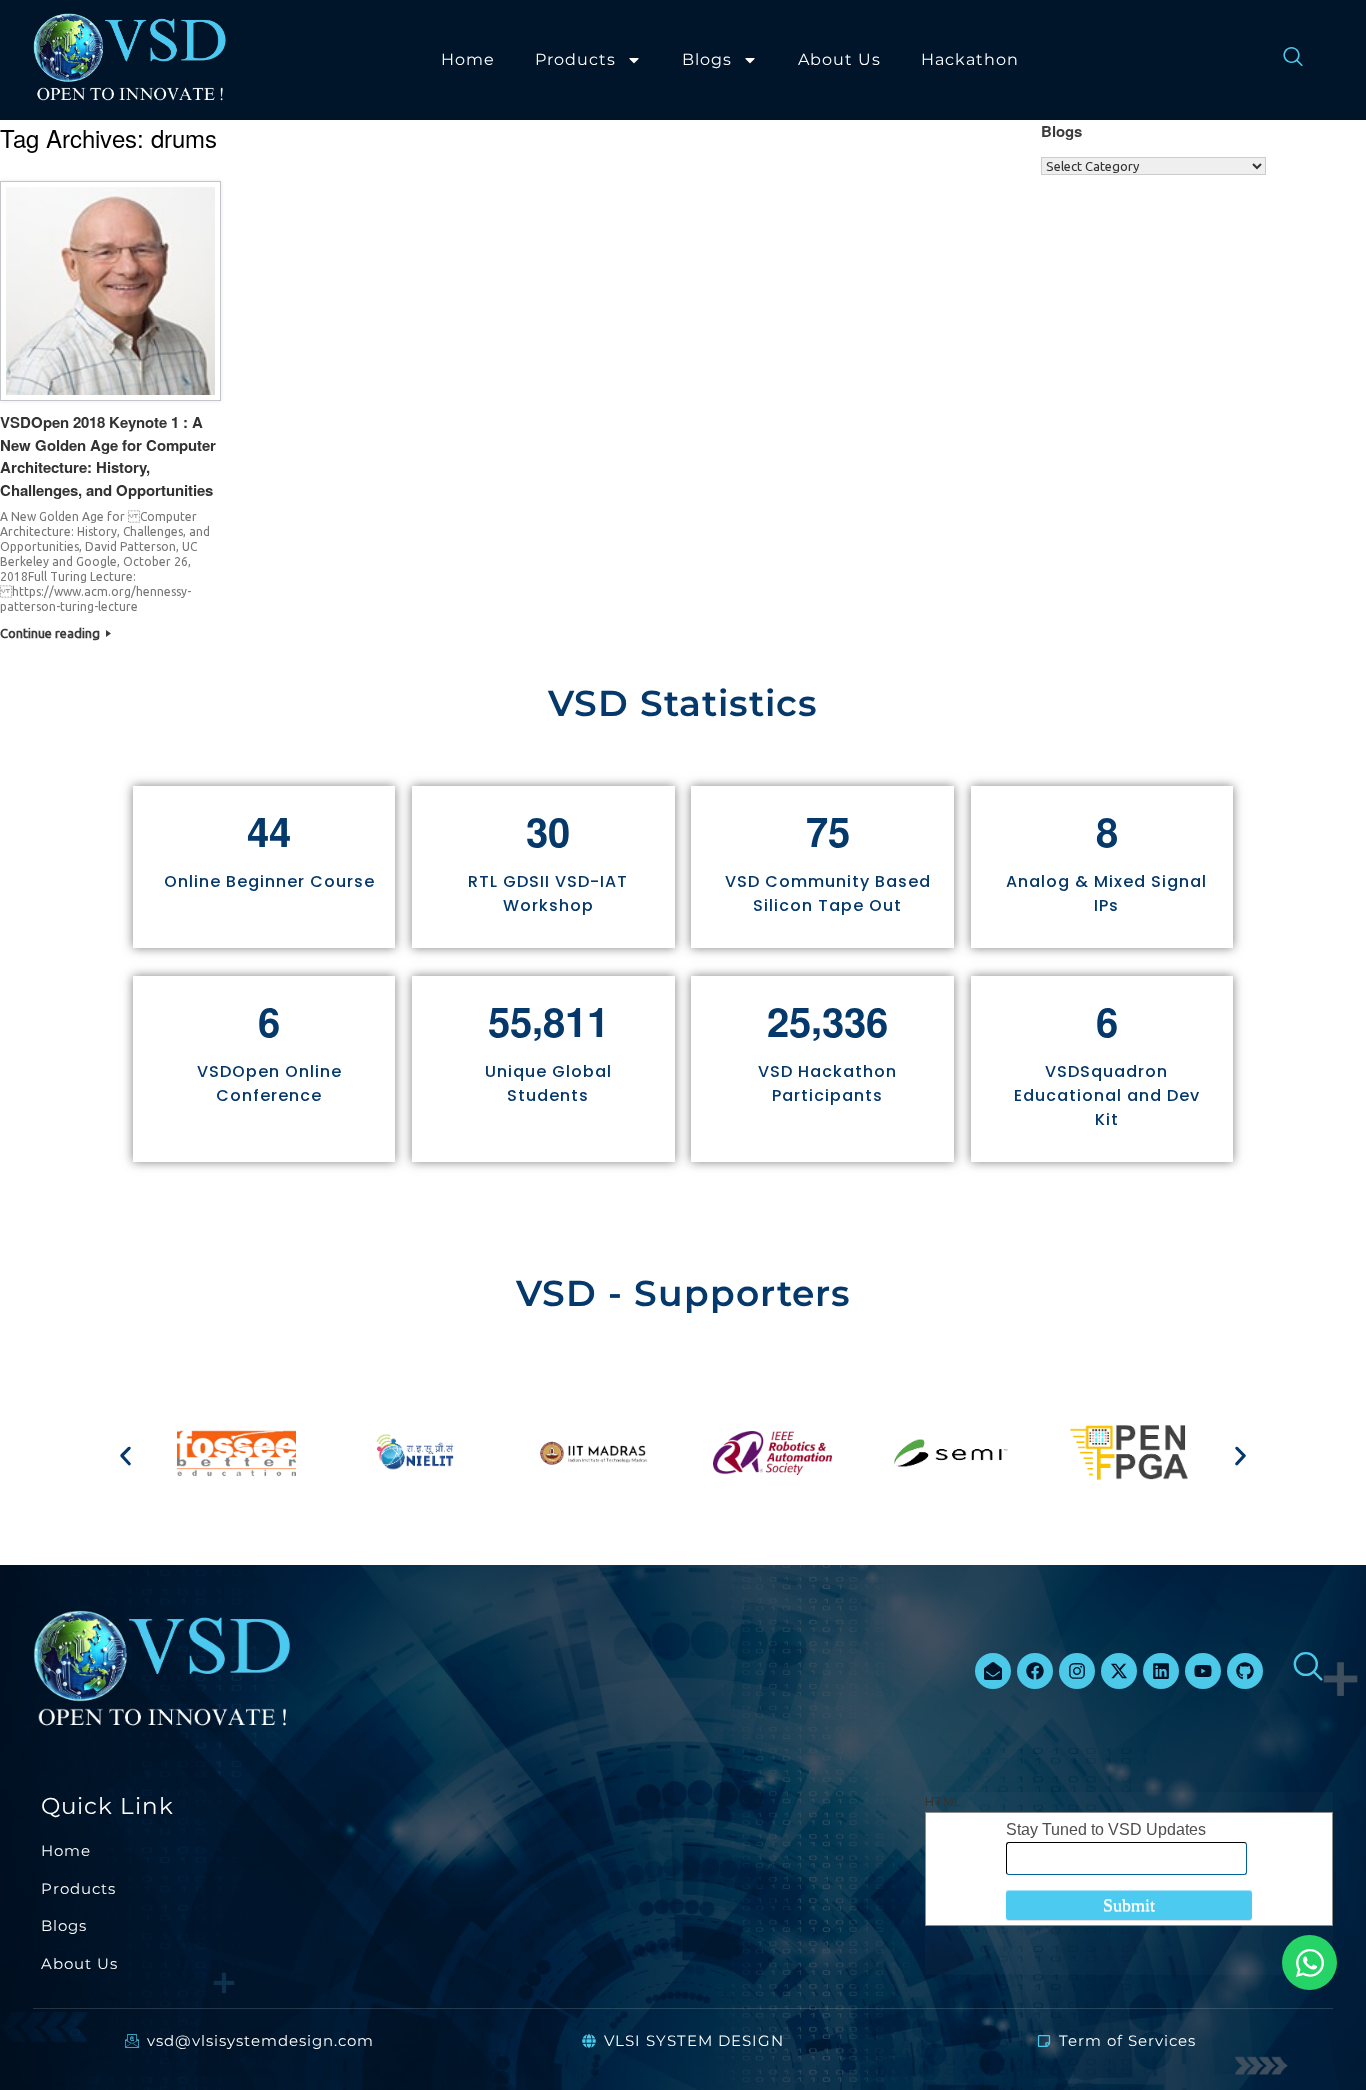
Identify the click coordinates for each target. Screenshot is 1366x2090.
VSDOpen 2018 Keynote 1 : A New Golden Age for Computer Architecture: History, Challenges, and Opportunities (108, 456)
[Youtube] (1203, 1671)
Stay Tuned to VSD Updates (1106, 1829)
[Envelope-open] (993, 1671)
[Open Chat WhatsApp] (1309, 1962)
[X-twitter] (1119, 1671)
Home (468, 59)
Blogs (707, 59)
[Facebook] (1035, 1671)
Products (575, 59)
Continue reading (51, 633)
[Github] (1245, 1671)
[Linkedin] (1161, 1671)
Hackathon (970, 59)
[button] (125, 1455)
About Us (839, 59)
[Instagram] (1077, 1671)
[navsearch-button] (1283, 60)
